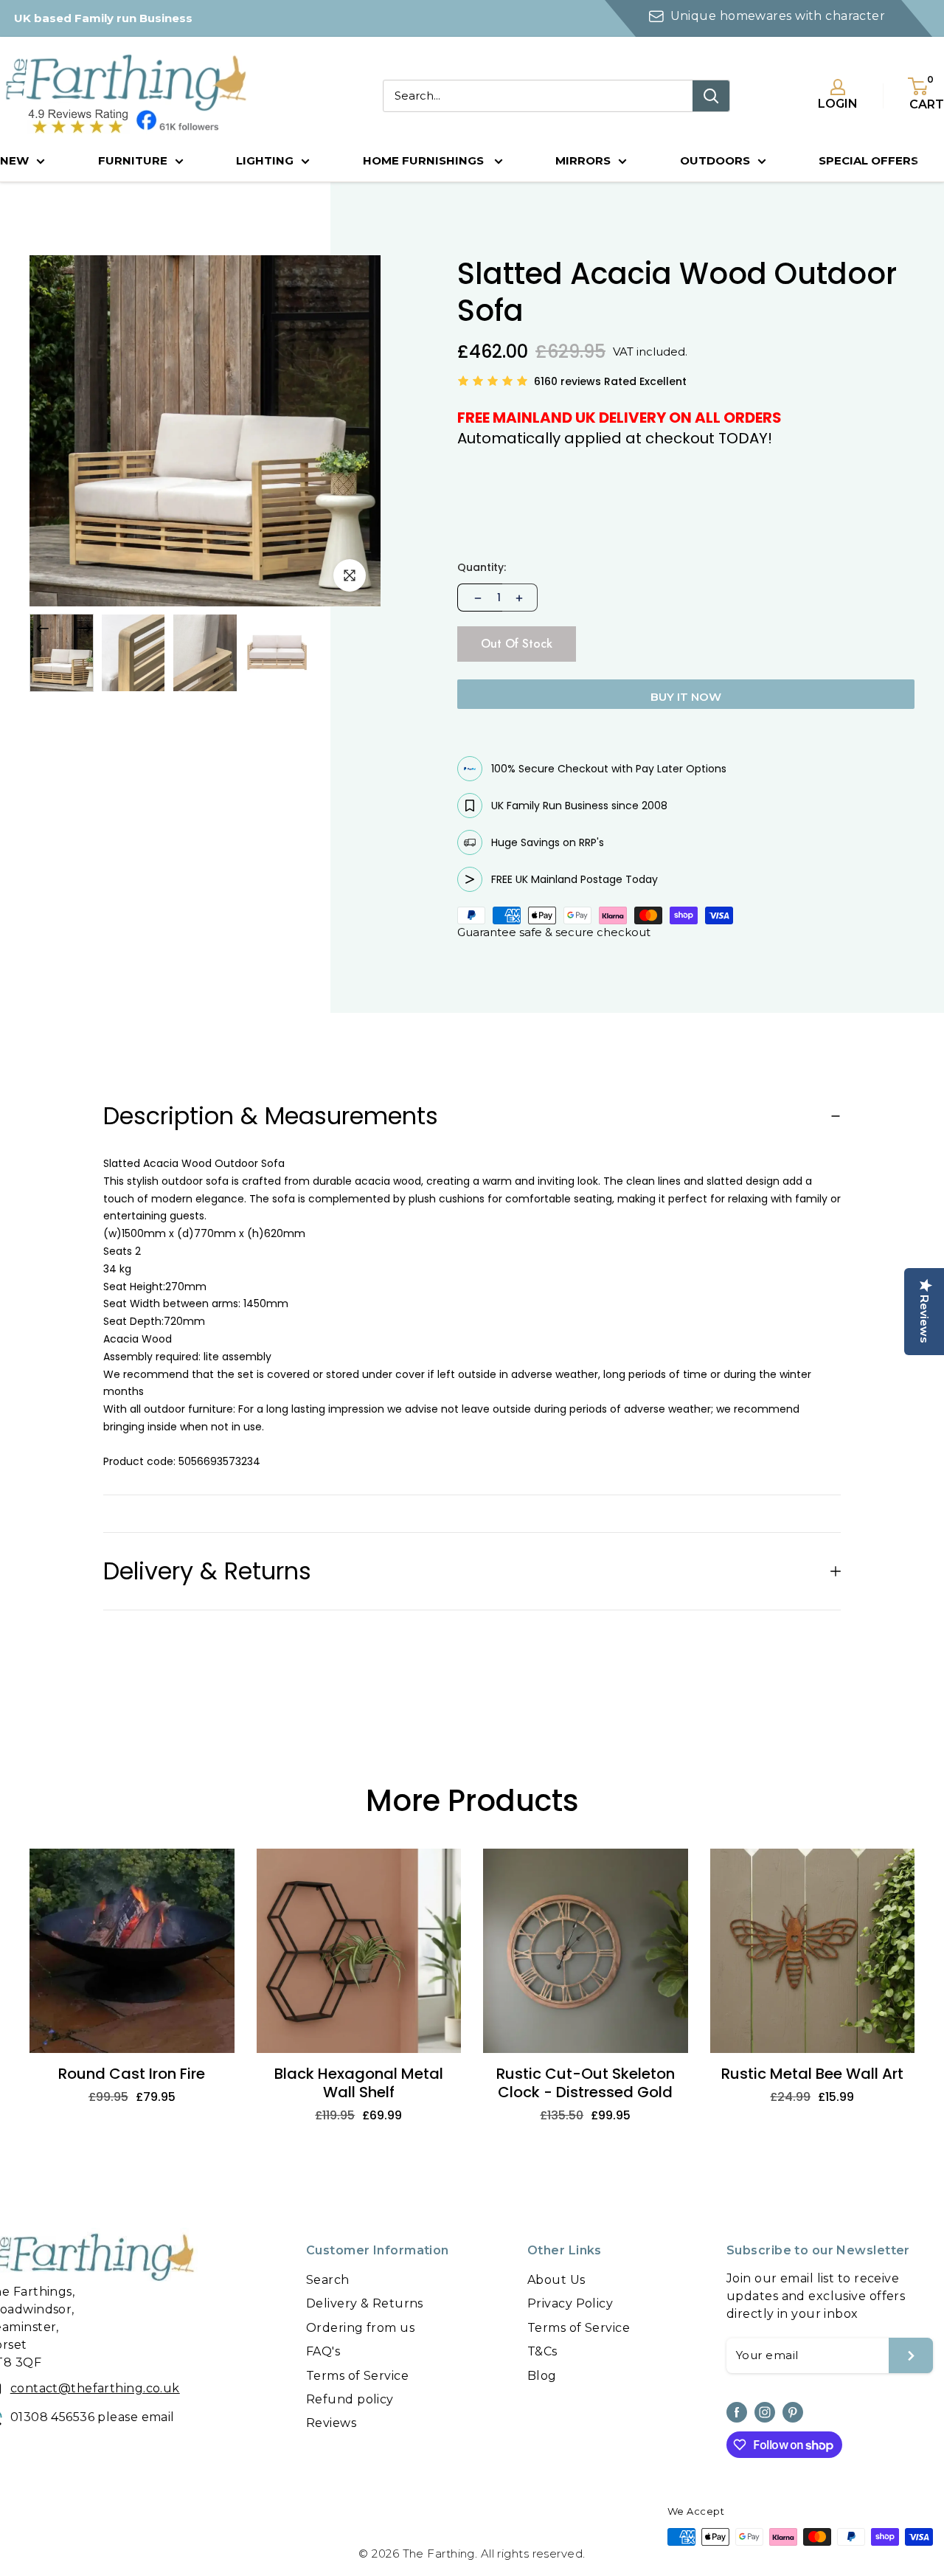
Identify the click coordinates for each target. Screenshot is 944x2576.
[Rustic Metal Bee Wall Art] (813, 1951)
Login (838, 104)
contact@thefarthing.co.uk (95, 2388)
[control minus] (476, 598)
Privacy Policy (570, 2303)
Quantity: (482, 568)
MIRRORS (583, 160)
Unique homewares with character (777, 16)
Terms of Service (357, 2376)
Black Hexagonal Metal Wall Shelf (359, 2083)
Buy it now (686, 697)
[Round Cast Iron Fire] (132, 1951)
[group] (62, 652)
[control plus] (520, 598)
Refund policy (350, 2399)
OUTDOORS (715, 160)
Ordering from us (360, 2328)
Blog (542, 2376)
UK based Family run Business (103, 18)
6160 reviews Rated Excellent (610, 381)
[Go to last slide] (43, 629)
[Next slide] (85, 629)
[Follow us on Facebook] (737, 2412)
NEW (14, 160)
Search (328, 2280)
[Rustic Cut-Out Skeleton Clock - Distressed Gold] (586, 1951)
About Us (556, 2280)
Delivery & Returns (365, 2303)
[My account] (838, 87)
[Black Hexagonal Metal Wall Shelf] (359, 1951)
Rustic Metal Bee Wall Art (812, 2074)
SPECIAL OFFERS (868, 160)
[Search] (711, 96)
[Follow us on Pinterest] (793, 2412)
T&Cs (542, 2351)
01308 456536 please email (93, 2417)
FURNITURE (133, 160)
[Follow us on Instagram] (765, 2412)
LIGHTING (265, 160)
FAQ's (323, 2351)
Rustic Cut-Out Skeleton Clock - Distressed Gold (586, 2083)
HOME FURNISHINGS (425, 160)
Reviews (331, 2423)
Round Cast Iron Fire (132, 2074)
